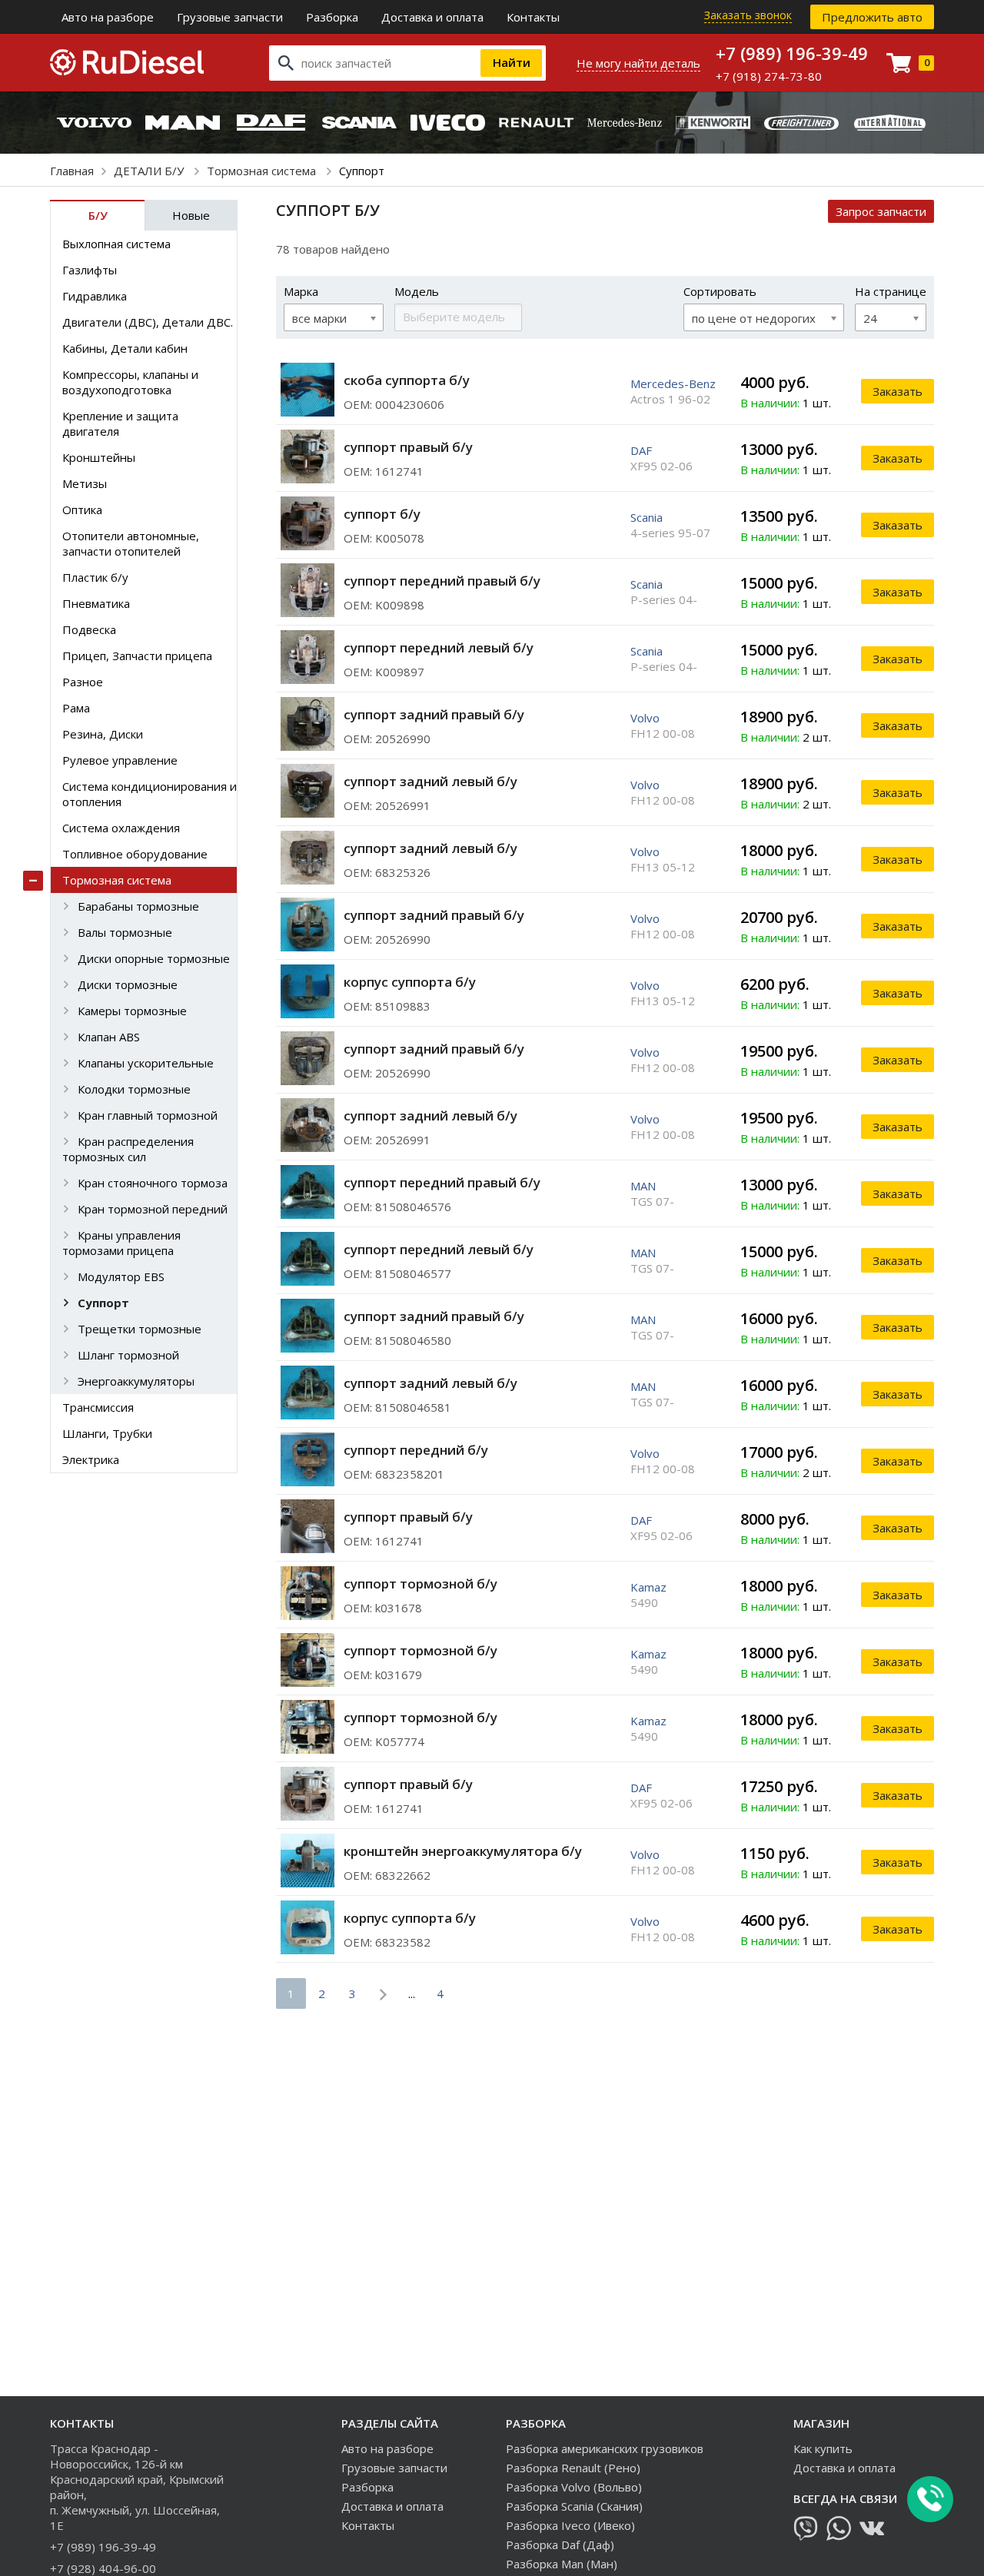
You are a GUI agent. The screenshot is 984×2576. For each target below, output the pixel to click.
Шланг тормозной (128, 1355)
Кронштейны (99, 457)
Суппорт (103, 1303)
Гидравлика (95, 296)
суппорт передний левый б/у (439, 647)
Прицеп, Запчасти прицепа (137, 656)
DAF (641, 450)
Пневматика (96, 603)
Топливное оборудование (135, 854)
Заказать (898, 391)
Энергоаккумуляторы (136, 1381)
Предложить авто (872, 17)
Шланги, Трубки (107, 1433)
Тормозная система (263, 171)
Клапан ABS (109, 1037)
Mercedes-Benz (673, 383)
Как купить (823, 2448)
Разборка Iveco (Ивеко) (570, 2525)
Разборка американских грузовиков (605, 2448)
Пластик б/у (95, 577)
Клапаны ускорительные (146, 1063)
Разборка (332, 17)
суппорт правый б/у (408, 447)
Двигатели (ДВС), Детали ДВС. (148, 322)
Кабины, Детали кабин (125, 348)
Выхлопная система (116, 244)
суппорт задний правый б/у (434, 714)
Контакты (533, 17)
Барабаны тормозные (138, 906)
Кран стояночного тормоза (153, 1183)
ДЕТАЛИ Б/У (150, 171)
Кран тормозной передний (153, 1209)
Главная (72, 171)
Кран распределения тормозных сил (128, 1149)
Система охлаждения (121, 828)
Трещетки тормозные (140, 1329)
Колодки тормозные (134, 1089)
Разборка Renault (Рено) (573, 2468)
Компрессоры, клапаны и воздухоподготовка (130, 382)
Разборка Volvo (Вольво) (574, 2487)
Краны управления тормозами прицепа (121, 1243)
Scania (647, 517)
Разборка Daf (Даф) (560, 2544)
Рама (76, 708)
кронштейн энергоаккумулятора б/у (463, 1851)
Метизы (85, 483)
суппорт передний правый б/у (442, 581)
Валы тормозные (125, 932)
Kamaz (648, 1587)
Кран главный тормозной (148, 1115)
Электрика (91, 1459)
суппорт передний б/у (416, 1450)
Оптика (82, 510)
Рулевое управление (120, 760)
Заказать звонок (748, 15)
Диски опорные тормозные (154, 958)
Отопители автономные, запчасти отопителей (131, 543)
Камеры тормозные (132, 1011)
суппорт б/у (382, 514)
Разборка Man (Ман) (562, 2564)
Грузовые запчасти (230, 17)
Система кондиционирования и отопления (150, 794)
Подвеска (89, 629)
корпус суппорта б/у (410, 982)
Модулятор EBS (121, 1276)
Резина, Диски (103, 734)
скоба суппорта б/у (407, 380)
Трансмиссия (98, 1407)
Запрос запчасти (881, 211)
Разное (83, 682)
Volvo (645, 718)
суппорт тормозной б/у (421, 1583)
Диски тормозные (128, 984)
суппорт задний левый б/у (430, 781)
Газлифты (90, 270)
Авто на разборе (108, 17)
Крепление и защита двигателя (120, 423)
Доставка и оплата (432, 17)
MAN (643, 1186)
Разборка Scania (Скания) (574, 2506)
